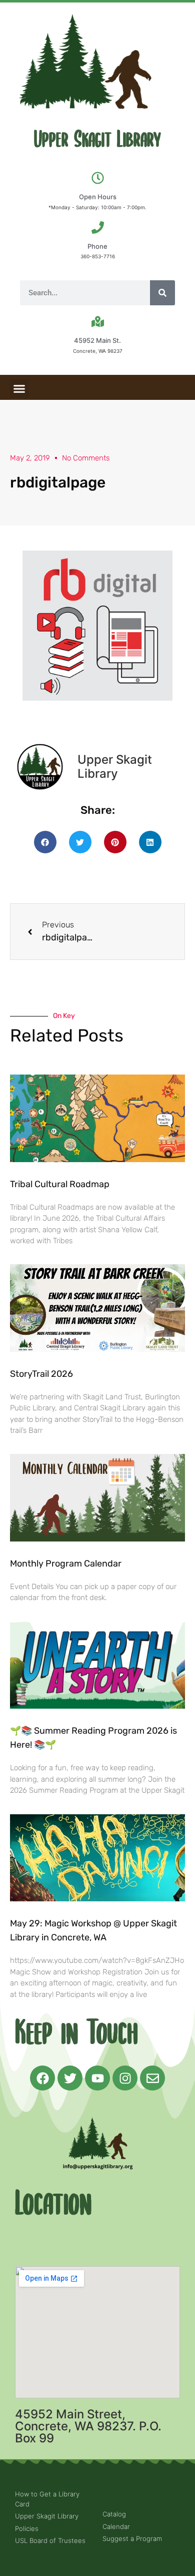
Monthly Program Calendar (66, 1564)
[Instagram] (125, 2078)
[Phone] (98, 227)
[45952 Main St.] (98, 322)
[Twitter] (70, 2078)
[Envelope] (152, 2078)
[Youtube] (97, 2078)
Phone (97, 246)
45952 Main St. (97, 340)
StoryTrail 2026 (41, 1374)
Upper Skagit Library (97, 140)
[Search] (162, 293)
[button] (19, 389)
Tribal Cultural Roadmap (61, 1184)
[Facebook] (42, 2078)
